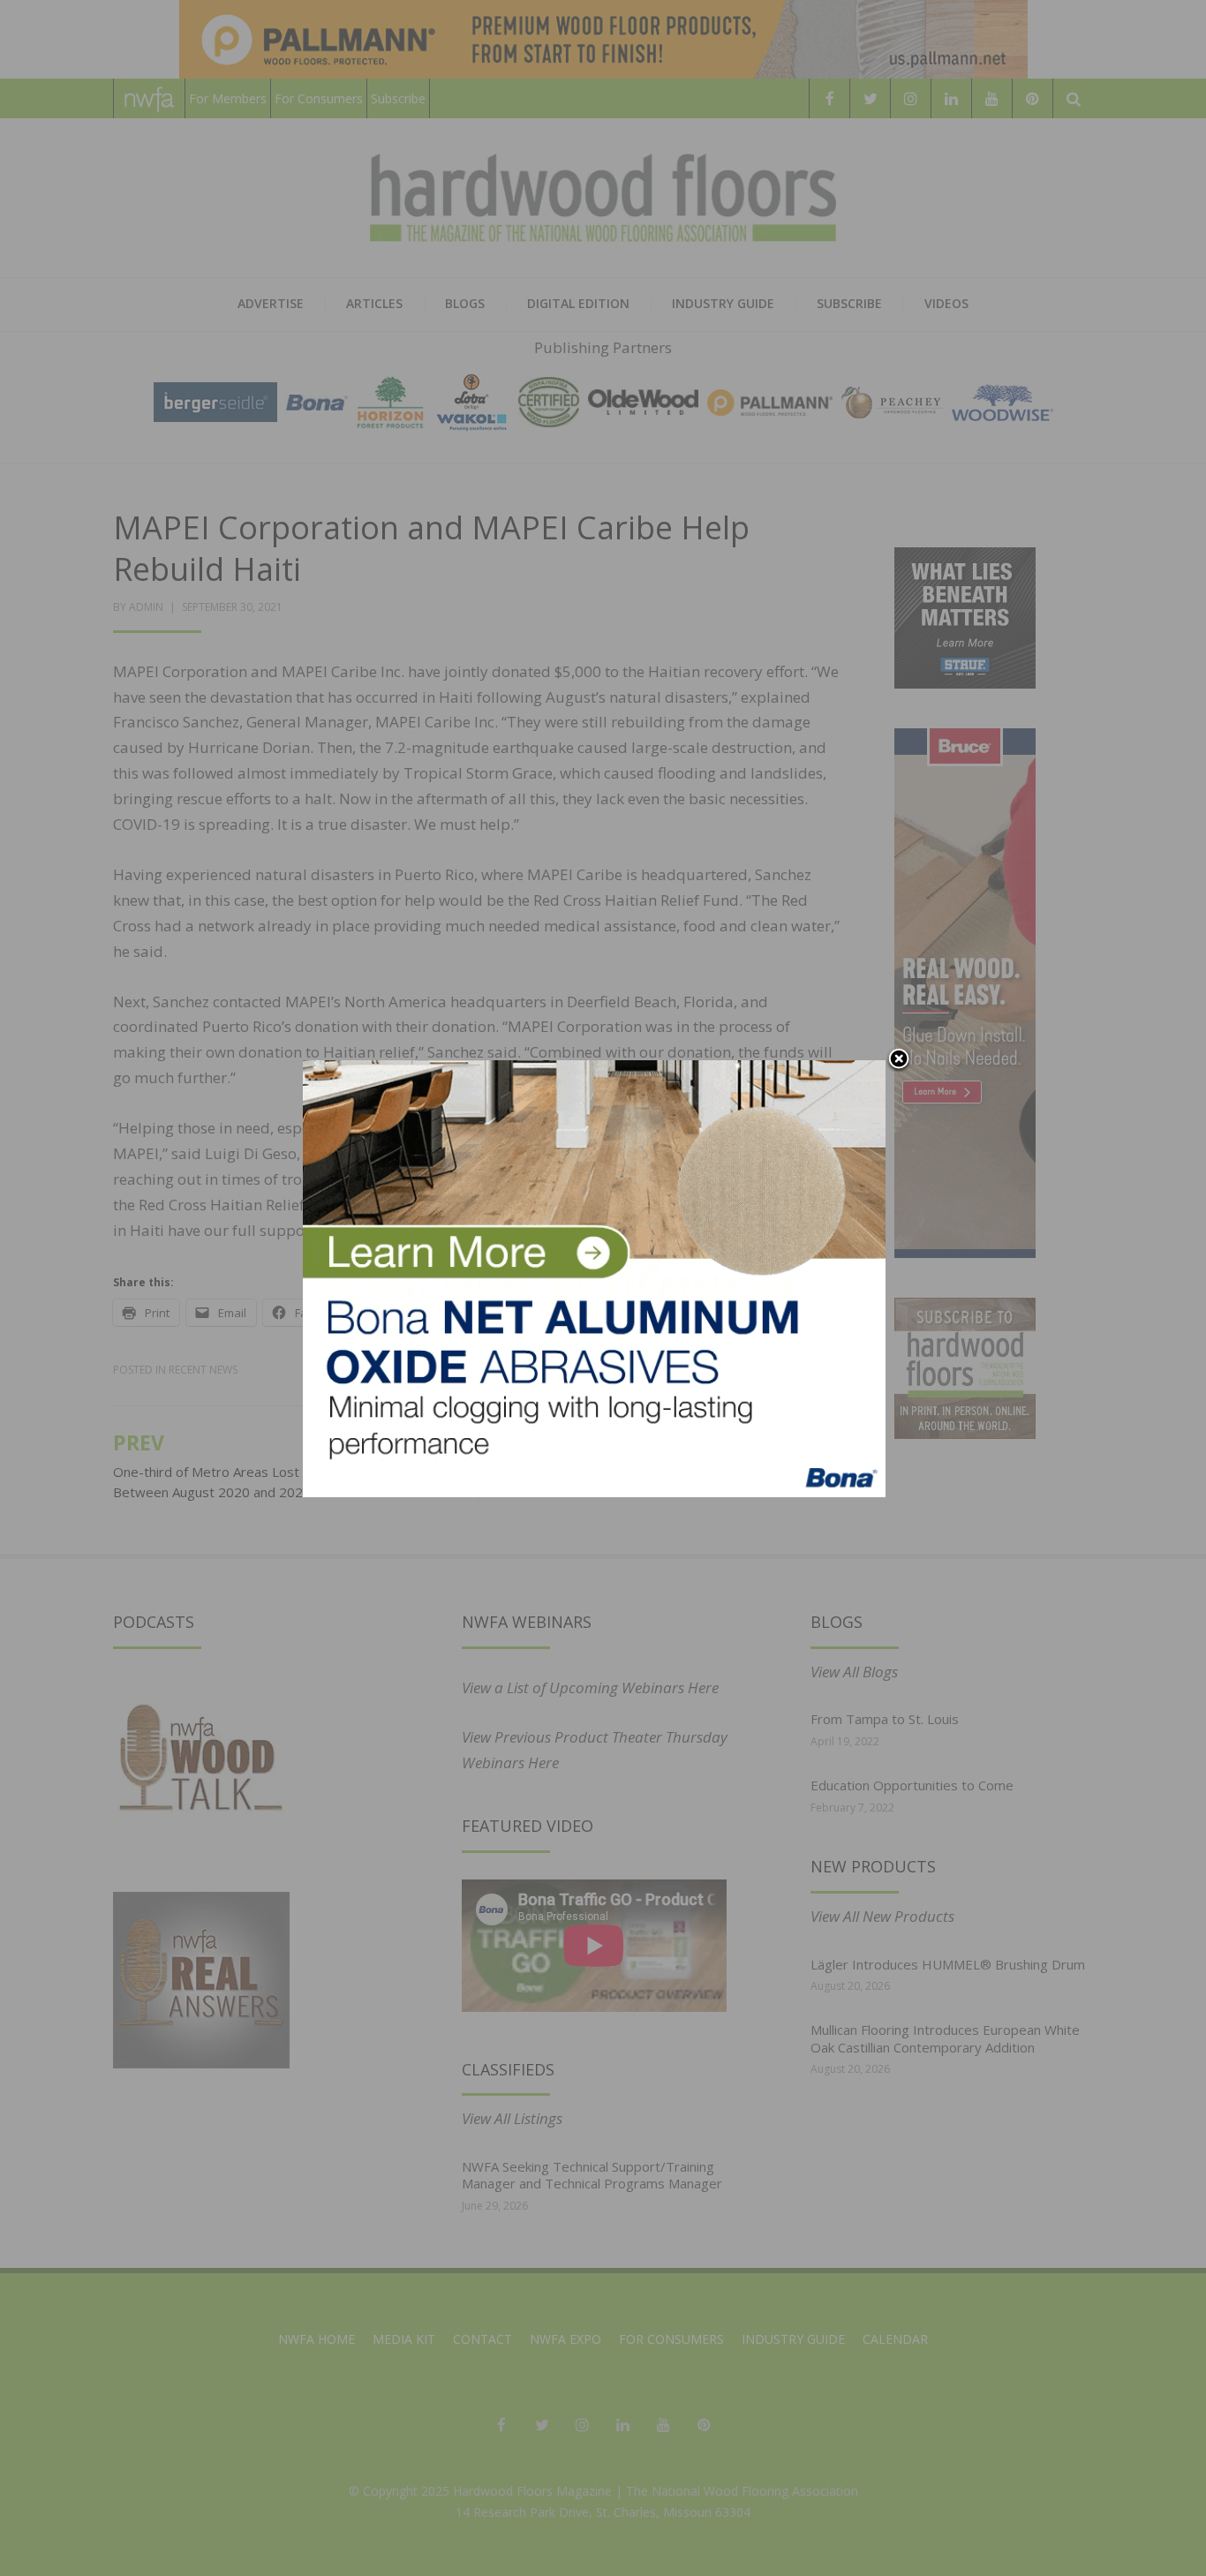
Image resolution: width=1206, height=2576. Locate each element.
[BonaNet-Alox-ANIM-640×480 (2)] (594, 1277)
